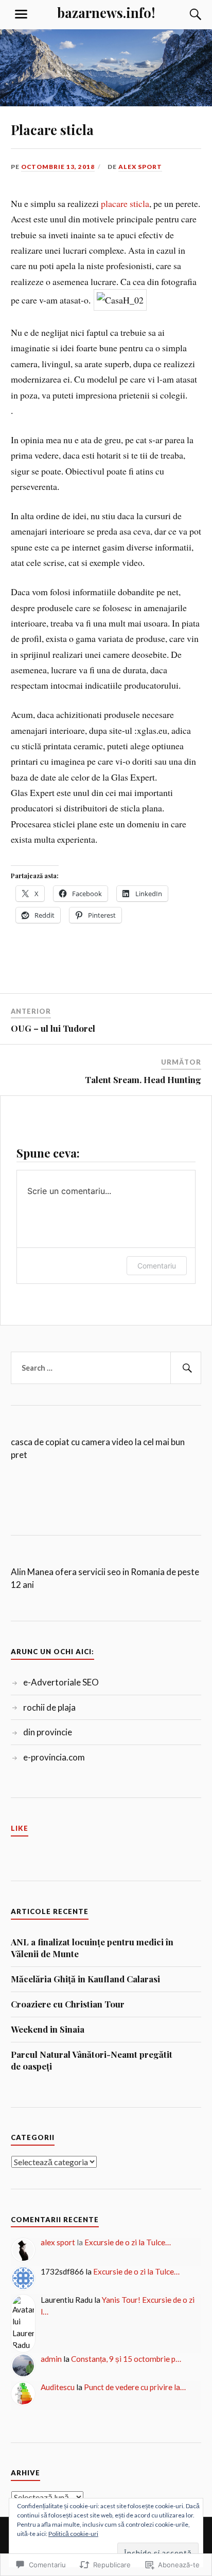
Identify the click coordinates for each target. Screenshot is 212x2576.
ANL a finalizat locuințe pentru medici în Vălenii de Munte (92, 1948)
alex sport (140, 167)
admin (51, 2359)
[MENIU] (21, 14)
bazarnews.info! (106, 12)
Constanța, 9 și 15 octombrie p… (126, 2359)
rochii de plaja (49, 1707)
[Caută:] (106, 1368)
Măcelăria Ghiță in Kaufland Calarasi (85, 1979)
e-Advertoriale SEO (61, 1682)
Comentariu (157, 1266)
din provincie (48, 1732)
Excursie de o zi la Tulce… (128, 2242)
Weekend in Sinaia (48, 2029)
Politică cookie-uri (73, 2534)
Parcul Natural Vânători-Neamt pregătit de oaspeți (92, 2060)
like (20, 1828)
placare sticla (125, 203)
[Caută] (186, 1368)
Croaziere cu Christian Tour (68, 2004)
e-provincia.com (54, 1757)
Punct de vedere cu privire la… (135, 2387)
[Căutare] (185, 14)
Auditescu (58, 2387)
